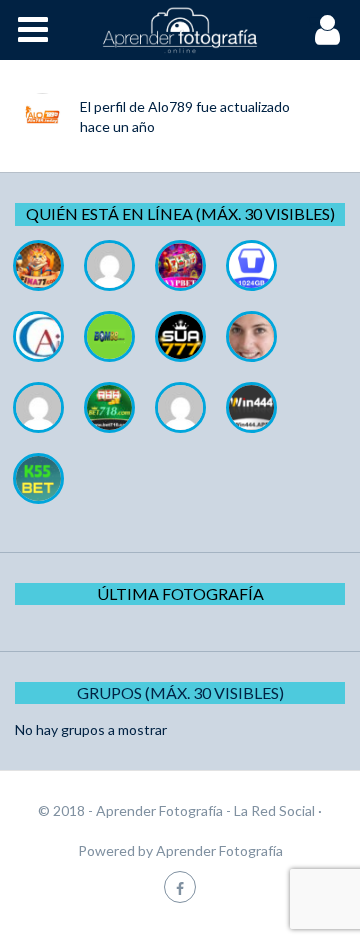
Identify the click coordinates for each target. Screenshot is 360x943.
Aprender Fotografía (219, 850)
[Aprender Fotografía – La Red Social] (180, 30)
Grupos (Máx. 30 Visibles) (180, 692)
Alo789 (170, 106)
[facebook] (180, 886)
